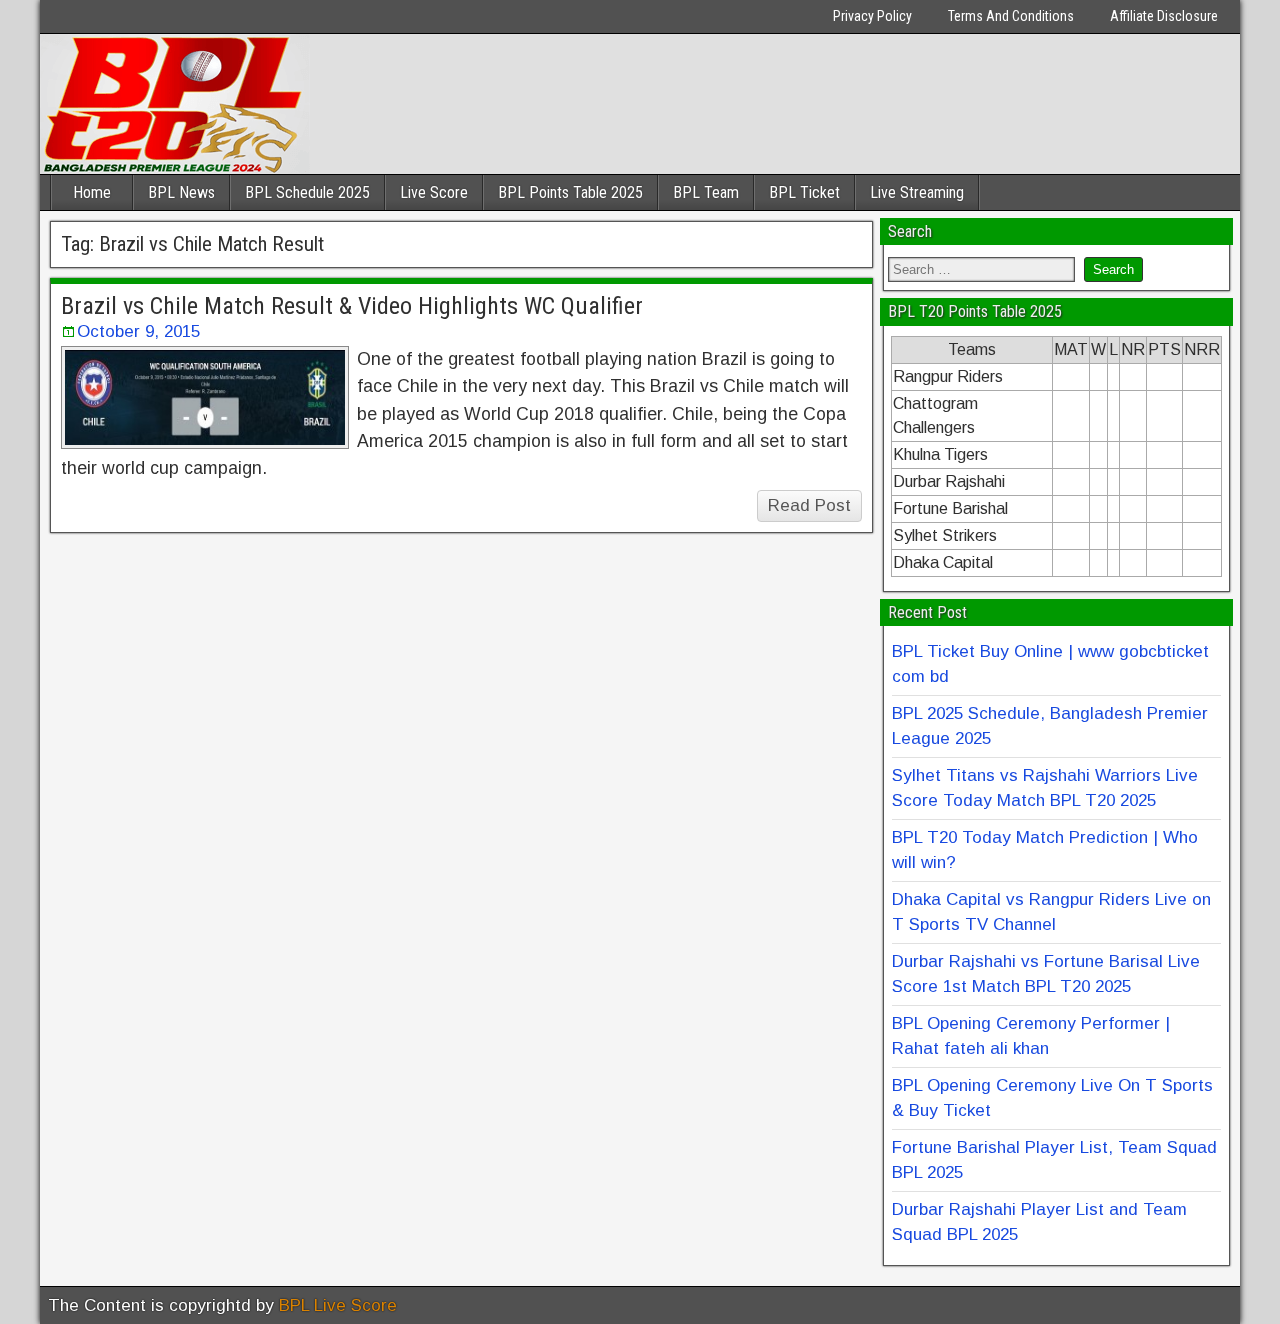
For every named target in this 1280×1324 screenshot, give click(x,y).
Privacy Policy (872, 16)
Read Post (809, 505)
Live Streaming (917, 192)
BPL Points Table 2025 (570, 192)
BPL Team (706, 192)
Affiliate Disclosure (1164, 16)
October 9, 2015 (138, 331)
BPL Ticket (804, 192)
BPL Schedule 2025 (307, 192)
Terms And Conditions (1011, 16)
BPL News (181, 192)
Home (92, 192)
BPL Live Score (338, 1305)
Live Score (434, 192)
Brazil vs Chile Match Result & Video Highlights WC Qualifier (352, 306)
